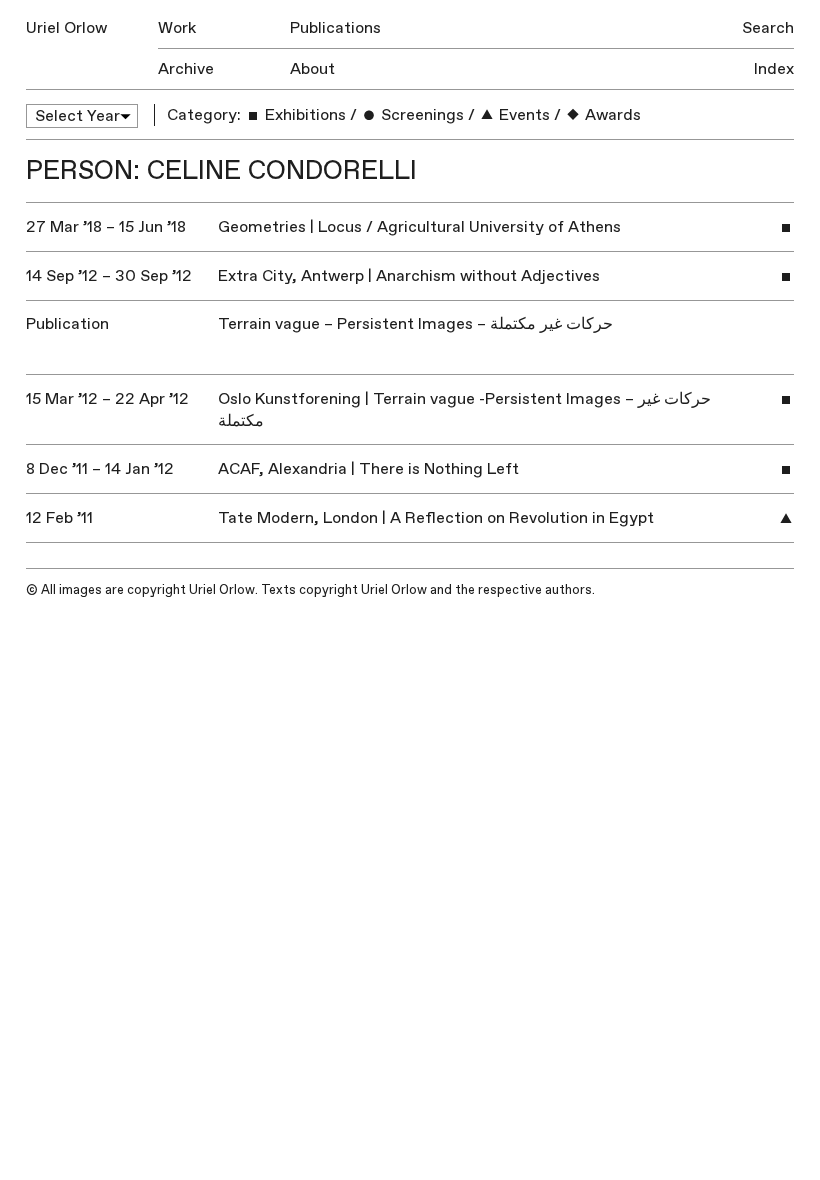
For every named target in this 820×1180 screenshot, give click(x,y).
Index (774, 69)
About (312, 69)
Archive (186, 69)
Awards (611, 115)
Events (522, 115)
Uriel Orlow (66, 28)
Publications (335, 28)
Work (177, 28)
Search (768, 28)
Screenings (420, 115)
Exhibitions (303, 115)
